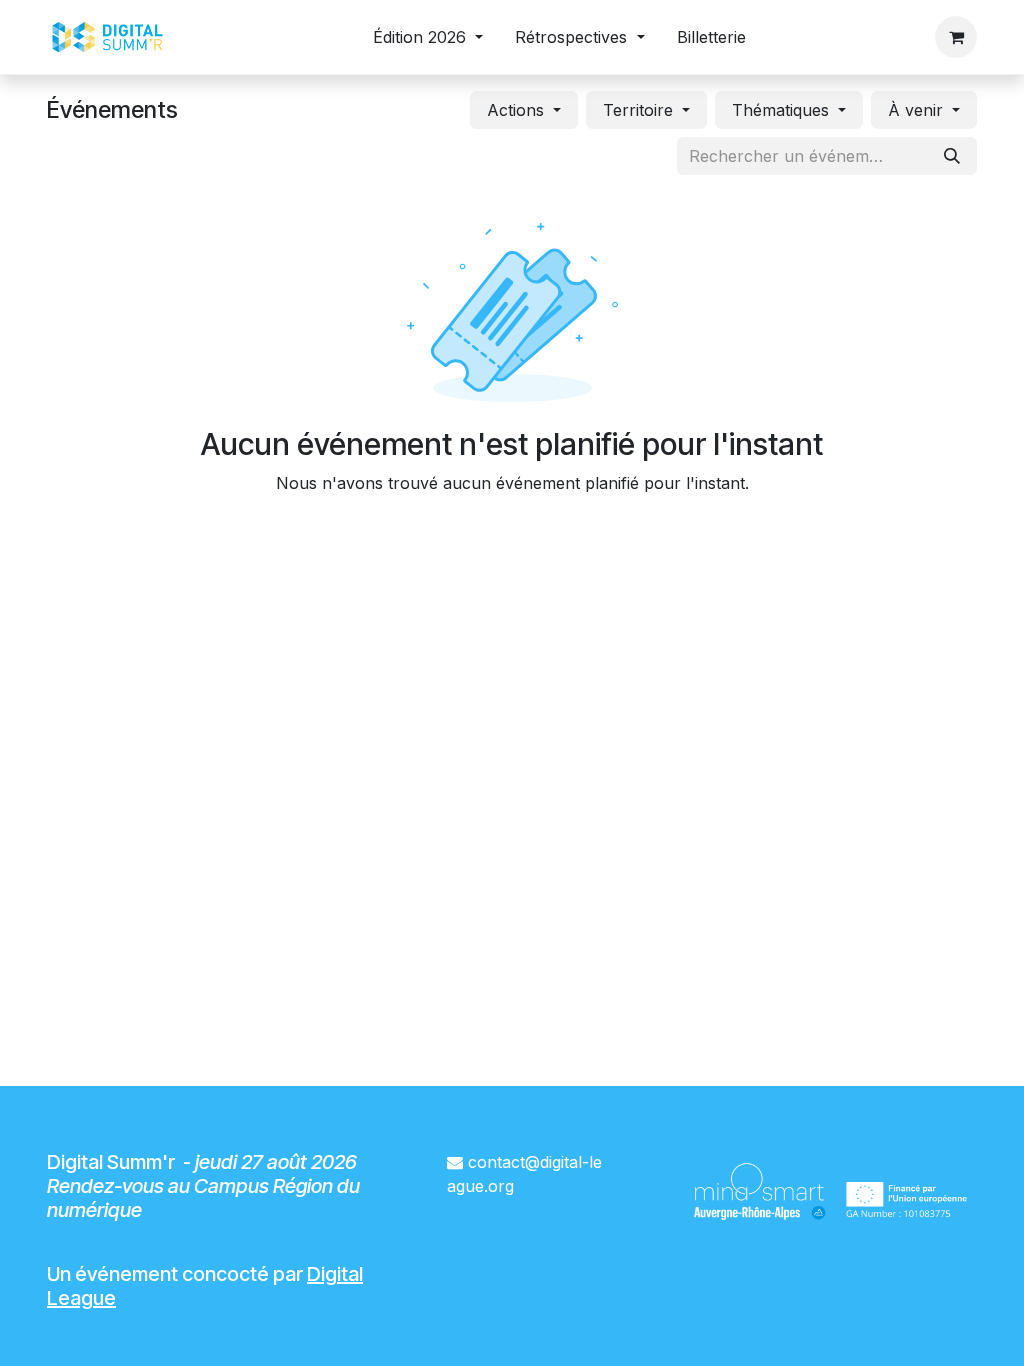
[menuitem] (428, 37)
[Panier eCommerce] (956, 37)
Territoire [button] (640, 110)
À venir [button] (918, 110)
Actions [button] (518, 110)
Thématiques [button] (783, 110)
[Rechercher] (952, 156)
